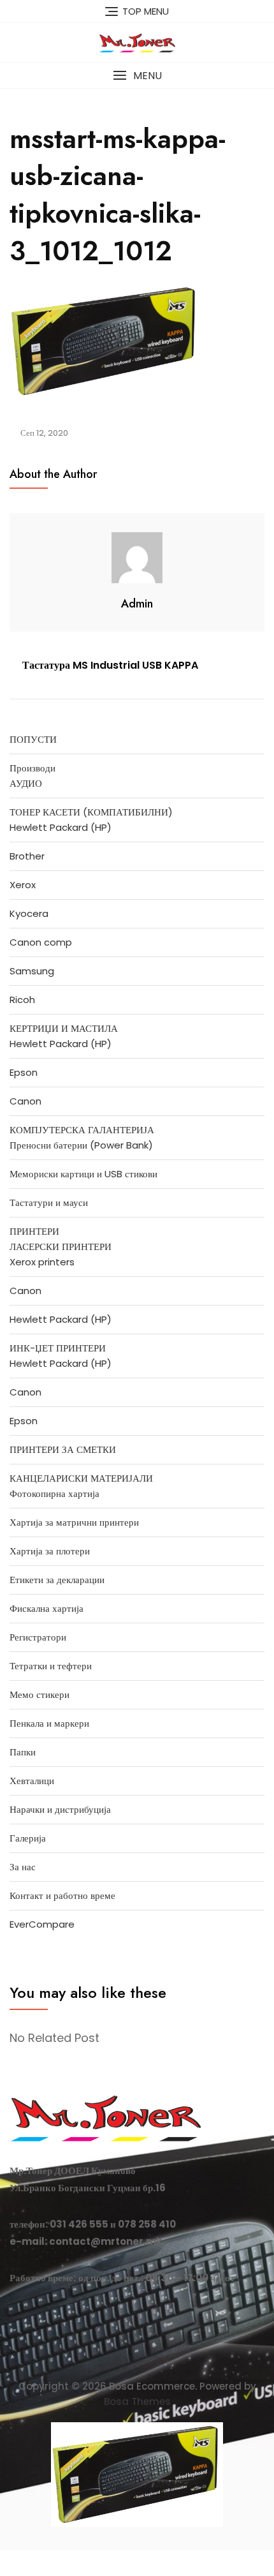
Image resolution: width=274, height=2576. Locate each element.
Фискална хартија (47, 1608)
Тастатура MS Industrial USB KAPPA (110, 665)
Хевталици (32, 1781)
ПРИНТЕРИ (34, 1231)
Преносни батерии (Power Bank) (81, 1145)
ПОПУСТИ (33, 739)
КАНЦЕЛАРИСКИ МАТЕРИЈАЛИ (81, 1478)
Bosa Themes (137, 2401)
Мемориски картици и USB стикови (83, 1174)
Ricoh (22, 1000)
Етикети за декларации (57, 1580)
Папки (23, 1752)
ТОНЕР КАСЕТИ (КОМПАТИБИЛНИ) (91, 812)
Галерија (28, 1838)
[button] (137, 76)
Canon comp (41, 942)
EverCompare (42, 1924)
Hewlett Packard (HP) (61, 827)
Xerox (23, 885)
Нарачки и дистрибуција (60, 1809)
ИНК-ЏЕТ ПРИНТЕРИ (58, 1348)
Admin (137, 604)
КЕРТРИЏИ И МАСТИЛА (64, 1028)
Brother (27, 856)
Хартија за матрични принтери (74, 1522)
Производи (32, 768)
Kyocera (29, 913)
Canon (25, 1101)
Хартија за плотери (50, 1551)
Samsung (32, 971)
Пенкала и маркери (49, 1723)
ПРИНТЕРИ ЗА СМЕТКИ (63, 1449)
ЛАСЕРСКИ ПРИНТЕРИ (61, 1247)
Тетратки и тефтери (51, 1666)
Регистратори (38, 1637)
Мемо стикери (40, 1694)
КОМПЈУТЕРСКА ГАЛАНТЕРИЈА (82, 1130)
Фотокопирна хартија (54, 1493)
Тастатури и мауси (49, 1202)
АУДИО (26, 783)
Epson (24, 1072)
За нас (23, 1867)
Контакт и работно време (62, 1895)
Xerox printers (42, 1262)
